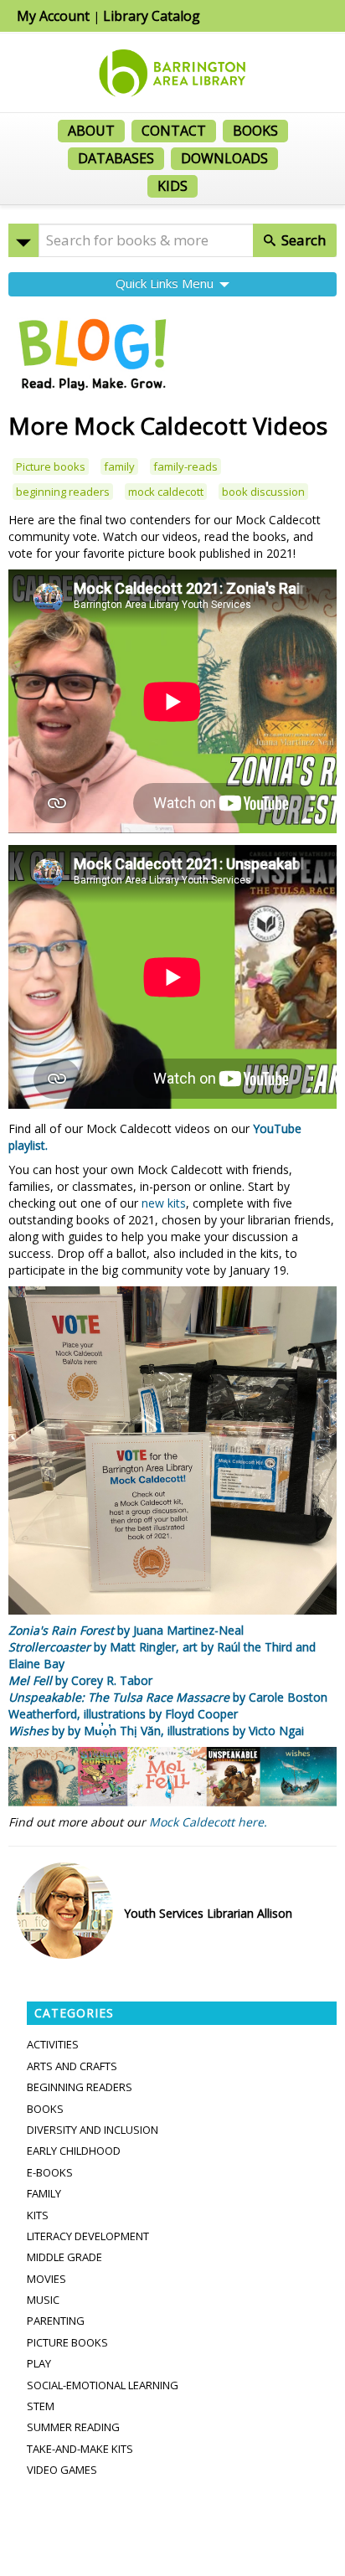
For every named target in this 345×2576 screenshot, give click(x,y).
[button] (23, 240)
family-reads (185, 466)
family (119, 466)
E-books (50, 2172)
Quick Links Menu (166, 283)
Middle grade (64, 2257)
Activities (53, 2044)
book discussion (263, 492)
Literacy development (88, 2236)
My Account (53, 16)
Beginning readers (80, 2087)
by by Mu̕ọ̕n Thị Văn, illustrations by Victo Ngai (156, 1731)
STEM (41, 2406)
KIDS (172, 186)
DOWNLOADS (224, 158)
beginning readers (63, 492)
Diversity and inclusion (93, 2130)
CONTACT (174, 131)
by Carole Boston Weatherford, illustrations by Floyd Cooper (168, 1705)
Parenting (56, 2321)
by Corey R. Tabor (80, 1680)
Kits (38, 2215)
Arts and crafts (72, 2066)
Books (45, 2109)
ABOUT (91, 131)
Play (39, 2363)
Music (43, 2300)
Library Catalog (152, 16)
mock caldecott (166, 492)
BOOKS (255, 131)
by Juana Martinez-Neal (126, 1630)
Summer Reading (73, 2427)
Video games (62, 2470)
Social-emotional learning (103, 2385)
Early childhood (74, 2151)
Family (44, 2193)
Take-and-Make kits (80, 2449)
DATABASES (116, 158)
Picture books (51, 466)
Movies (46, 2279)
